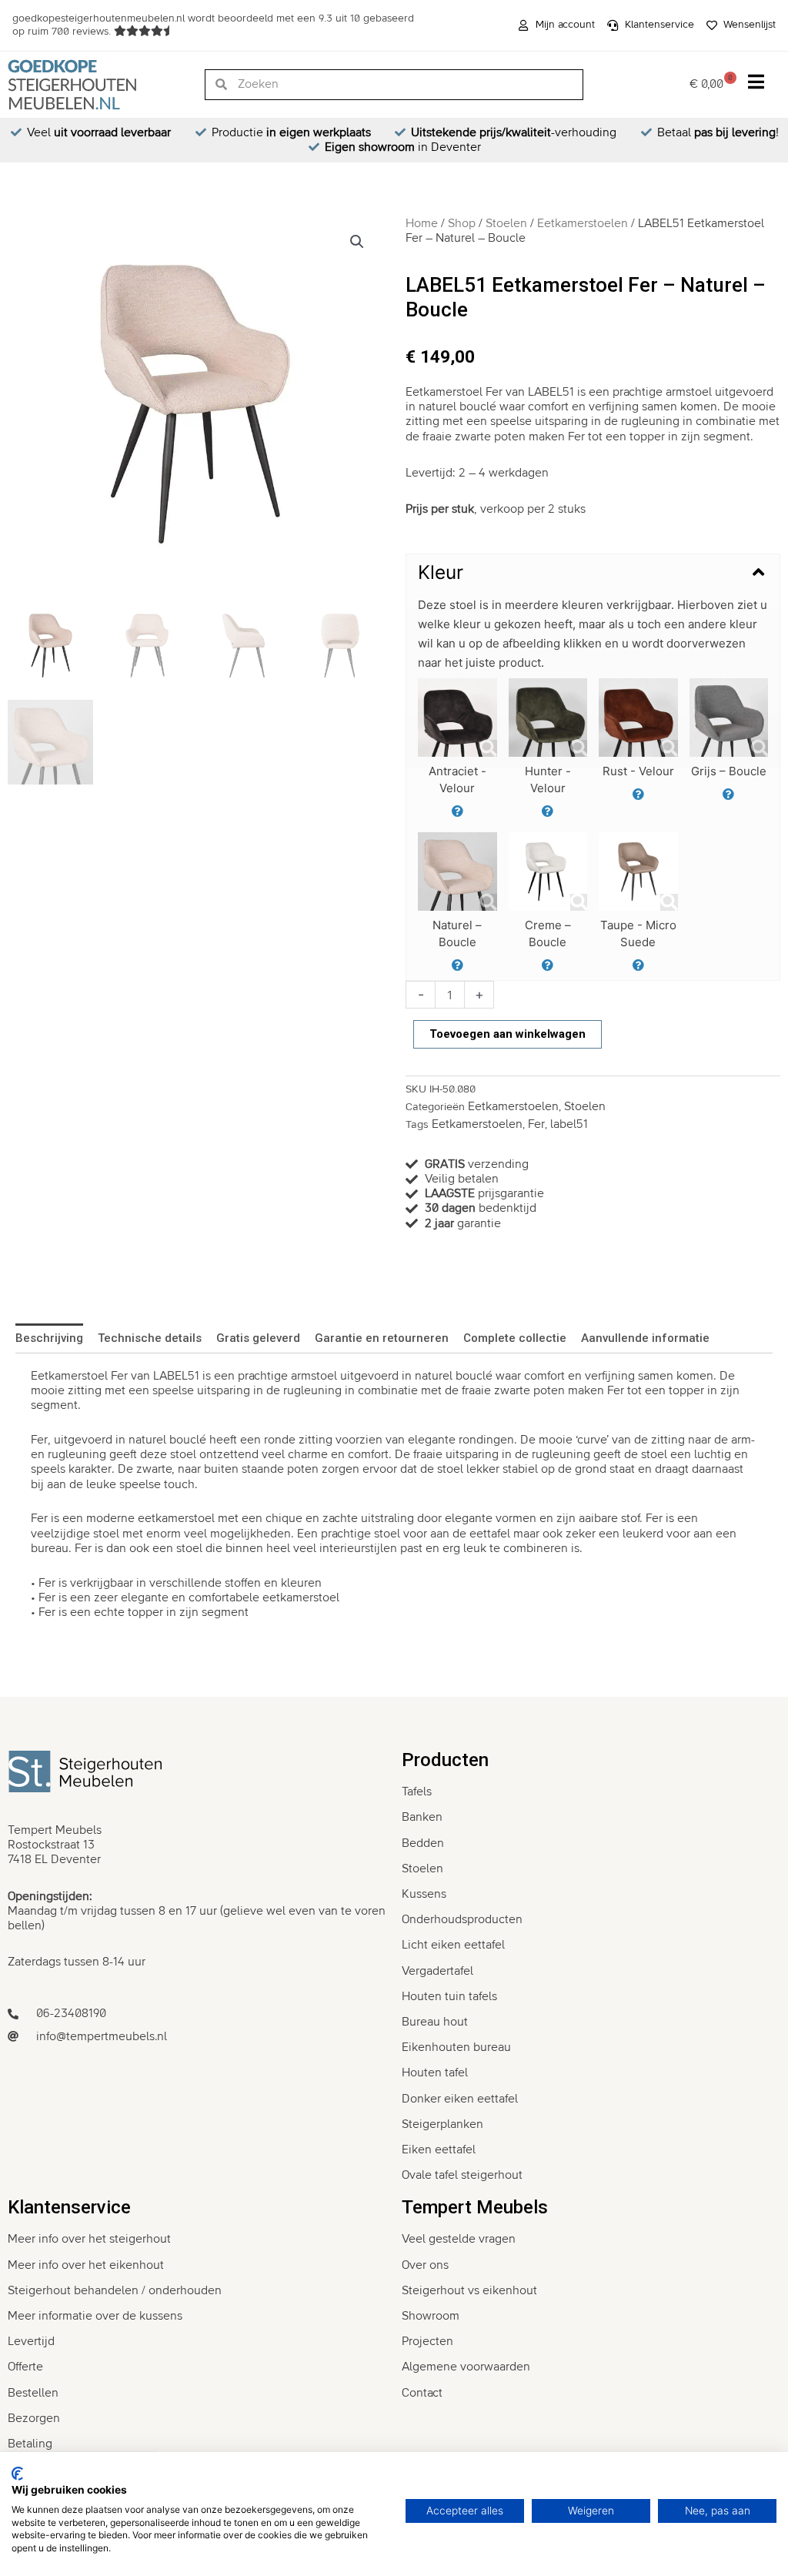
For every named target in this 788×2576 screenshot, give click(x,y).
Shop (462, 223)
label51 (569, 1124)
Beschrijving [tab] (49, 1338)
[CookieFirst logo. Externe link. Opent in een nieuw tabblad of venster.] (17, 2474)
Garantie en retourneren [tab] (382, 1338)
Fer (536, 1124)
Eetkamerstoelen (583, 223)
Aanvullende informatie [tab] (645, 1338)
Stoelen (506, 223)
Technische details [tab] (150, 1338)
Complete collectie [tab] (515, 1338)
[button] (357, 242)
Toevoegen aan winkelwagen (508, 1034)
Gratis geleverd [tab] (258, 1338)
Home (422, 223)
